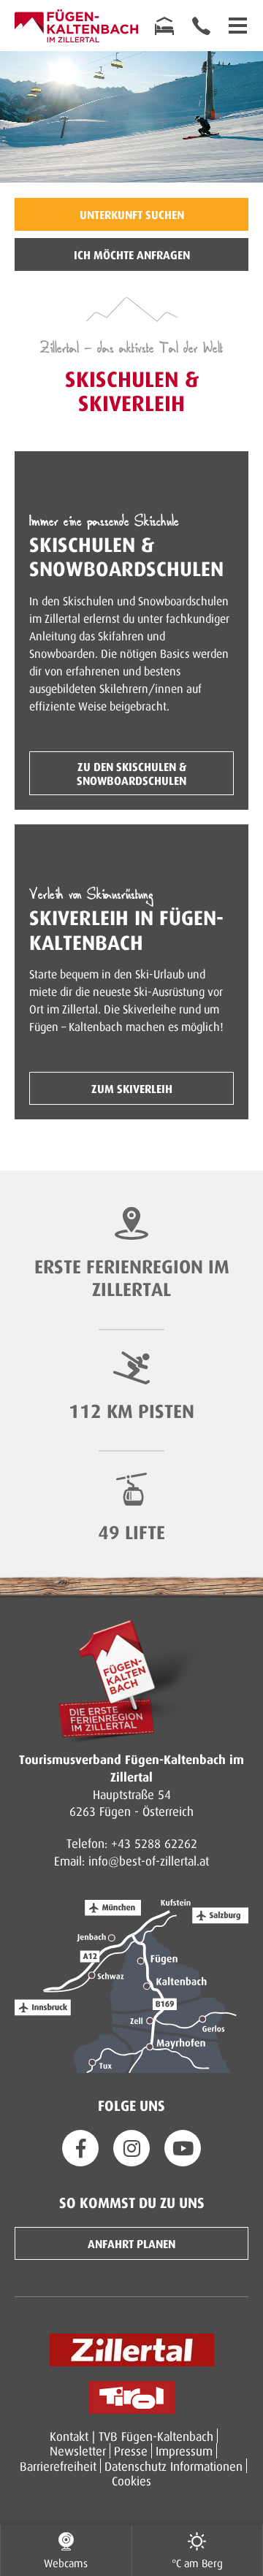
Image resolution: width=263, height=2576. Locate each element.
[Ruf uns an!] (201, 26)
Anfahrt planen (131, 2243)
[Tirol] (131, 2397)
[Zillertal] (132, 2350)
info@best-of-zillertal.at (149, 1860)
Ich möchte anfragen (132, 254)
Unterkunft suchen (132, 214)
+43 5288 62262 (154, 1843)
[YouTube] (183, 2148)
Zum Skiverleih (132, 1088)
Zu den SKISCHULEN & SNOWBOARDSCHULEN (131, 773)
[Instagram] (131, 2148)
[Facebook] (80, 2148)
